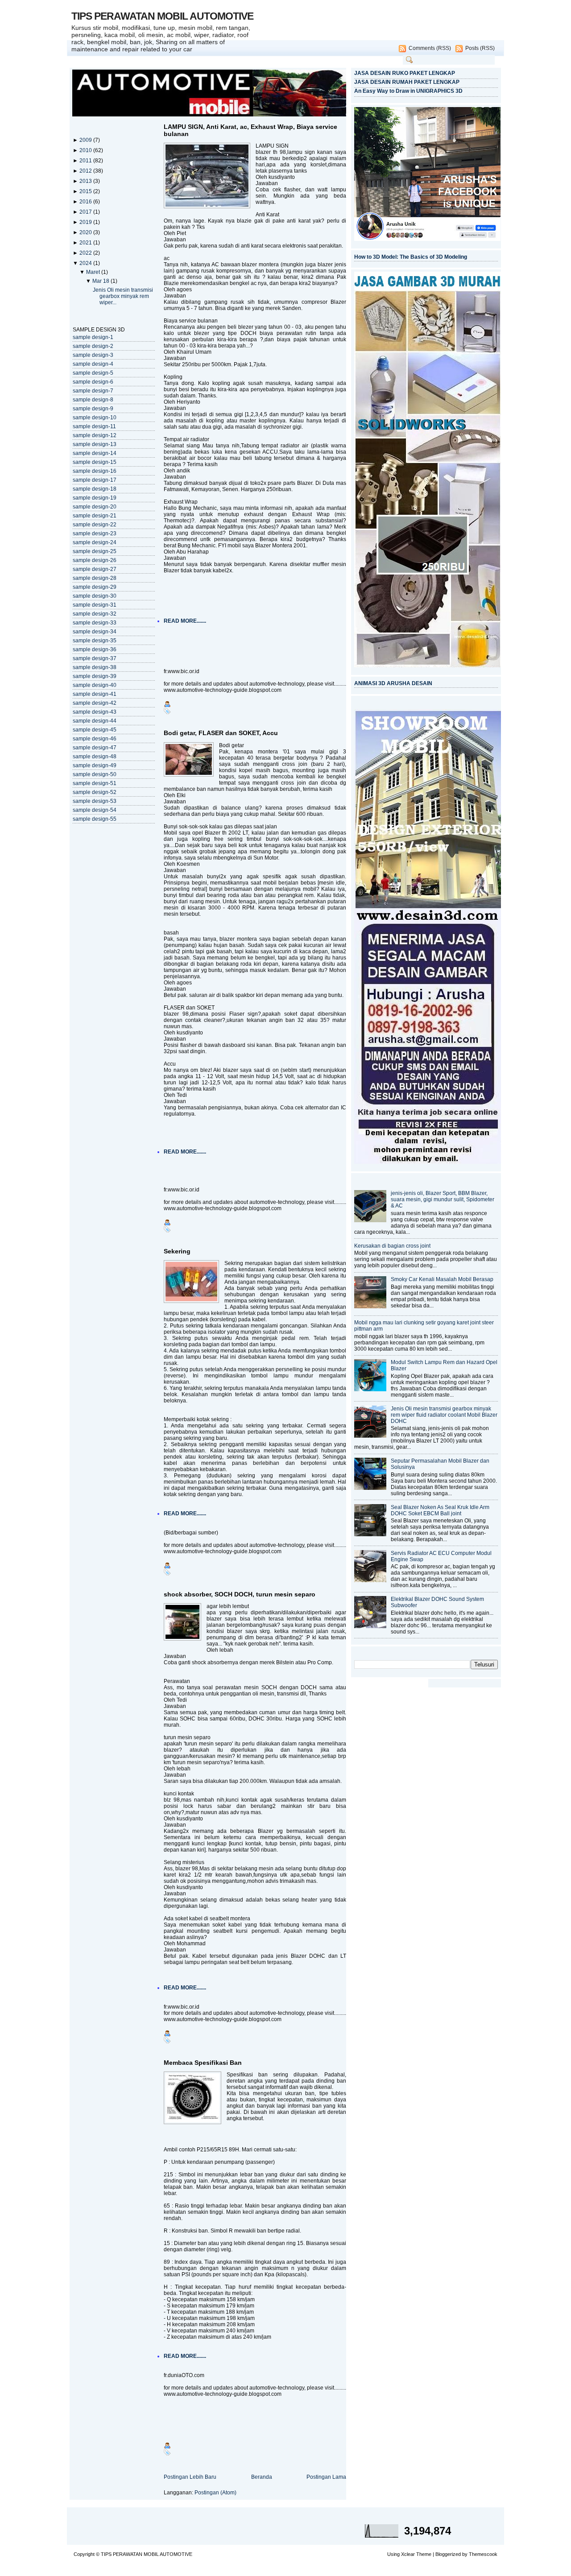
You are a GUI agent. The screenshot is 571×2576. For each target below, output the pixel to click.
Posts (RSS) (480, 48)
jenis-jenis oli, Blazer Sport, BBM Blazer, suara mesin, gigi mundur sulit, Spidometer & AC (443, 1199)
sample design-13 (95, 444)
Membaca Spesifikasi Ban (203, 2063)
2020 (86, 232)
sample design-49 (95, 765)
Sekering (177, 1251)
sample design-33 (95, 623)
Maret (94, 272)
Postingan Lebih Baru (190, 2477)
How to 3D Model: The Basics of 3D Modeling (411, 257)
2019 (86, 222)
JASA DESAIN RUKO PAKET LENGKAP (405, 73)
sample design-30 (95, 596)
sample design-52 (95, 792)
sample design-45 (95, 730)
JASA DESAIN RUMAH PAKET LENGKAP (407, 82)
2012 (86, 171)
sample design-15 (95, 462)
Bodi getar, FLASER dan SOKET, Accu (221, 733)
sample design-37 (95, 658)
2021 (86, 243)
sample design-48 (95, 757)
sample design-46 (95, 739)
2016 (86, 202)
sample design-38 (95, 667)
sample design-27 (95, 569)
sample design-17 (95, 480)
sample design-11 (94, 426)
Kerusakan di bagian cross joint (392, 1246)
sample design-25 (95, 551)
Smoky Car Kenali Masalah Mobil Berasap (442, 1279)
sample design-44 (95, 721)
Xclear (408, 2554)
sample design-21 (95, 516)
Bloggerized (448, 2554)
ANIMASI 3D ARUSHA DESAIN (393, 683)
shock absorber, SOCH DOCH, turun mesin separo (240, 1594)
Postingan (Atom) (215, 2493)
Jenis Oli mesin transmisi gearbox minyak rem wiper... (123, 296)
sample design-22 (95, 525)
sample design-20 (95, 507)
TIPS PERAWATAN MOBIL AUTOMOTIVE (162, 16)
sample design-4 (93, 364)
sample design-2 (93, 346)
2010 (86, 150)
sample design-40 (95, 685)
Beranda (262, 2477)
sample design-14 (95, 453)
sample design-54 (95, 810)
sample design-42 (95, 703)
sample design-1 (93, 337)
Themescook (483, 2554)
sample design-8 (93, 400)
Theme (424, 2554)
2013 (86, 181)
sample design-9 (93, 409)
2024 (86, 263)
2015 (86, 191)
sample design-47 (95, 748)
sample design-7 (93, 391)
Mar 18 (101, 281)
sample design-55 (95, 819)
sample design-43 (95, 712)
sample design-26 (95, 560)
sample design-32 (95, 614)
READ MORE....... (185, 621)
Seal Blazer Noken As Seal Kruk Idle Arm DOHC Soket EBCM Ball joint (440, 1510)
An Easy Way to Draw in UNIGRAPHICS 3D (408, 91)
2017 (86, 212)
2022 (86, 253)
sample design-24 (95, 542)
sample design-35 (95, 641)
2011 (86, 161)
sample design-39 (95, 676)
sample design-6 (93, 382)
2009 (86, 140)
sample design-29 (95, 587)
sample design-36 (95, 649)
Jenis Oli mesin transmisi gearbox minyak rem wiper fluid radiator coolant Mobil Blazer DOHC (444, 1415)
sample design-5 (93, 373)
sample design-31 (95, 605)
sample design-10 (95, 418)
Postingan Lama (326, 2477)
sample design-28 (95, 578)
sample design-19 (95, 498)
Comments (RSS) (430, 48)
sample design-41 (95, 694)
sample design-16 (95, 471)
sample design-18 (95, 489)
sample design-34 (95, 632)
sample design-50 (95, 774)
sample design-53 (95, 801)
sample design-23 (95, 533)
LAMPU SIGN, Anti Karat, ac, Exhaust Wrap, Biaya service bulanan (250, 130)
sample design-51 (95, 783)
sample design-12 (95, 435)
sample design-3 (93, 355)
